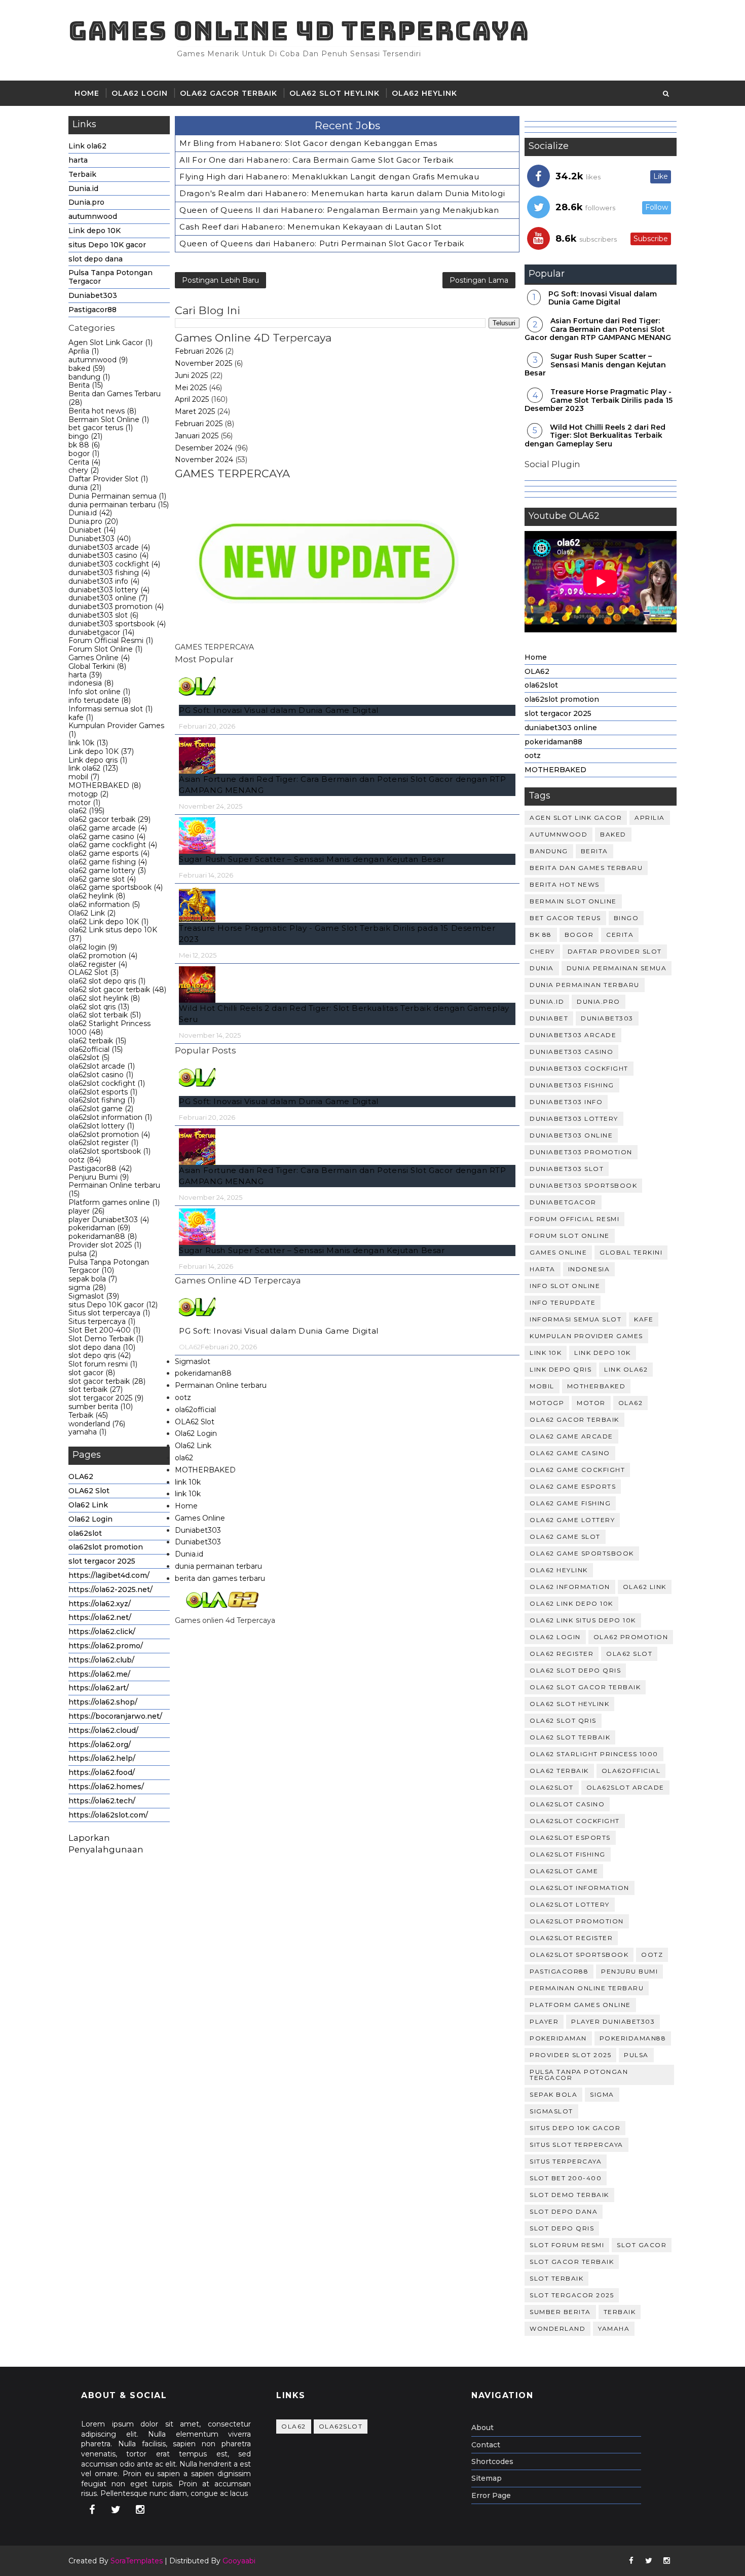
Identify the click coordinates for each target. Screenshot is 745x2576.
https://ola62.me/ (99, 1674)
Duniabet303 (93, 295)
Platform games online (114, 1202)
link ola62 (93, 768)
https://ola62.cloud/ (103, 1730)
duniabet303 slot (103, 615)
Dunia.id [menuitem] (189, 1554)
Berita (86, 385)
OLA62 (81, 1476)
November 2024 (204, 460)
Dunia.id (83, 188)
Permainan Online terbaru (114, 1189)
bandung (89, 377)
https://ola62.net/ (100, 1617)
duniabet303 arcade (109, 547)
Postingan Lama (479, 280)
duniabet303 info (104, 581)
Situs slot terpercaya (109, 1313)
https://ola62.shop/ (103, 1702)
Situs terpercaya (102, 1321)
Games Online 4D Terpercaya (299, 31)
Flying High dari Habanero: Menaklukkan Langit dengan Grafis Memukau (329, 177)
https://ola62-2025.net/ (110, 1589)
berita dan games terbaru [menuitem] (220, 1578)
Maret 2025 (195, 411)
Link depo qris (98, 760)
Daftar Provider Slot (108, 479)
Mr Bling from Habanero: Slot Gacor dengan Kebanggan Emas (308, 143)
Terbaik (82, 174)
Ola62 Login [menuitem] (196, 1433)
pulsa (83, 1254)
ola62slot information (110, 1117)
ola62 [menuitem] (184, 1458)
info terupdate (100, 700)
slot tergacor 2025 (106, 1398)
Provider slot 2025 (105, 1245)
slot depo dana (96, 259)
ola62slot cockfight (107, 1083)
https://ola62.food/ (102, 1772)
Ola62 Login (90, 1519)
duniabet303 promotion (116, 607)
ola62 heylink (424, 93)
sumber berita (101, 1407)
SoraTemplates (137, 2561)
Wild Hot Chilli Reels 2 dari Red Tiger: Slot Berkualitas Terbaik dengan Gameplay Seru (595, 436)
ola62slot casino (101, 1075)
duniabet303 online (108, 598)
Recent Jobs (347, 125)
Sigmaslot (94, 1296)
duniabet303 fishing (109, 573)
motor (84, 803)
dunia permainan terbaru (119, 505)
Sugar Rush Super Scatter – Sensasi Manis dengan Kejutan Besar (312, 859)
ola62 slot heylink (334, 93)
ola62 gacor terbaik (229, 93)
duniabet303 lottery (109, 590)
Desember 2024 (204, 448)
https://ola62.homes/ (106, 1787)
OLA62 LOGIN (140, 93)
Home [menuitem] (186, 1506)
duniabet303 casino (108, 555)
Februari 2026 (199, 351)
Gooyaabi (239, 2561)
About (482, 2428)
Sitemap (487, 2478)
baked (87, 368)
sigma (87, 1287)
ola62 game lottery (107, 870)
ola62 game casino (107, 837)
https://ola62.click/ (102, 1632)
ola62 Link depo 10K (108, 922)
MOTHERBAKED (105, 785)
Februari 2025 (199, 424)
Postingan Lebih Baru (220, 280)
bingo (85, 436)
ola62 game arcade (108, 828)
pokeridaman (99, 1228)
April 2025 (192, 399)
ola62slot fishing (102, 1100)
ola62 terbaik (97, 1041)
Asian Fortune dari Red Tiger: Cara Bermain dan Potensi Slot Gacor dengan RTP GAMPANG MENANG (598, 329)
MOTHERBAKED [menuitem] (205, 1470)
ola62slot (89, 1057)
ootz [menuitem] (183, 1397)
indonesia (91, 683)
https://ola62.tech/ (102, 1801)
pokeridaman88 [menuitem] (203, 1373)
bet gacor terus (101, 428)
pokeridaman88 (103, 1236)
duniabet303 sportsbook (117, 624)
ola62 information (104, 904)
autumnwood (93, 216)
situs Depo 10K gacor (107, 245)
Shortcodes (492, 2461)
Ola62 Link (92, 913)
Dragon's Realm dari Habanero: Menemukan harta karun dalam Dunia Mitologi (342, 193)
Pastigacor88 (92, 310)
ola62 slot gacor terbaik (117, 990)
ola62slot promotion (109, 1134)
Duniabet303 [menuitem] (198, 1530)
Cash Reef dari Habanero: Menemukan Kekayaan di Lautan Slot (311, 227)
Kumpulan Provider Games (116, 730)
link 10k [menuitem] (188, 1482)
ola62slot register (103, 1143)
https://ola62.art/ (99, 1688)
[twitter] (116, 2510)
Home (87, 93)
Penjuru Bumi (99, 1177)
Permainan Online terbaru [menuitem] (221, 1385)
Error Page (491, 2495)
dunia (85, 487)
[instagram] (140, 2510)
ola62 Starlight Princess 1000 (109, 1028)
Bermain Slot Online (109, 420)
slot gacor (92, 1373)
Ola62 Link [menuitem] (193, 1446)
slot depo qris (100, 1355)
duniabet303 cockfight (114, 564)
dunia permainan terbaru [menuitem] (218, 1566)
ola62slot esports (103, 1092)
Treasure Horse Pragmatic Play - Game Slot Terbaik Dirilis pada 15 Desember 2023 (599, 400)
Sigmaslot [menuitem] (193, 1361)
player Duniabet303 (109, 1220)
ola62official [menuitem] (195, 1410)
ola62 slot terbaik (105, 1015)
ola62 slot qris (99, 1007)
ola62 (86, 811)
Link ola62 (87, 146)
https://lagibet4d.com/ (109, 1575)
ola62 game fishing (108, 862)
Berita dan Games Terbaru (115, 398)
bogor (84, 453)
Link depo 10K (95, 231)
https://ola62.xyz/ (100, 1604)
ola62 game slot (102, 879)
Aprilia (84, 351)
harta (78, 160)
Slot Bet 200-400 (104, 1330)
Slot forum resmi (103, 1364)
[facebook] (92, 2510)
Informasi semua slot (110, 709)
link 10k (88, 743)
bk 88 (84, 445)
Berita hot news (102, 411)
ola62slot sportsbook (109, 1151)
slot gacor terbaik (107, 1381)
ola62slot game (101, 1109)
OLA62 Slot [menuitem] (195, 1422)
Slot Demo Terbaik (106, 1339)
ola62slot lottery (101, 1126)
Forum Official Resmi (111, 640)
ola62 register (98, 964)
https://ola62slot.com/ (108, 1815)
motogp (88, 794)
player (86, 1211)
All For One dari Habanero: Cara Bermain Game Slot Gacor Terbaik (316, 160)
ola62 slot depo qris (107, 981)
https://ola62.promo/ (106, 1646)
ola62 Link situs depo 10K (113, 934)
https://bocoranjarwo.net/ (115, 1716)
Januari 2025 (197, 436)
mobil (84, 777)
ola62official (96, 1049)
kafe (81, 717)
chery (84, 470)
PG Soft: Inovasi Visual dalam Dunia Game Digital (279, 710)
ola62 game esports (109, 853)
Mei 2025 (191, 388)
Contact (486, 2445)
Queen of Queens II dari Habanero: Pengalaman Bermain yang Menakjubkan (339, 210)
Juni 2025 (191, 375)
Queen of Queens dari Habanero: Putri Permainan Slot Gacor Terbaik (322, 243)
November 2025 (203, 363)
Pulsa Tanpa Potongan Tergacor (110, 277)
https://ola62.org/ (100, 1745)
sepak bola (93, 1279)
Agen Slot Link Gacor (110, 343)
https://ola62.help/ (102, 1758)
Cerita (84, 462)
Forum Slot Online (105, 649)
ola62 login (93, 947)
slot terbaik (96, 1389)
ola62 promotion (103, 956)
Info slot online (99, 692)
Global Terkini (97, 666)
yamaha (87, 1432)
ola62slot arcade (102, 1066)
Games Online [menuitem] (200, 1518)
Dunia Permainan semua (117, 496)
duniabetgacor (101, 632)
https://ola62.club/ (101, 1660)
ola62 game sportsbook (116, 887)
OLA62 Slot (94, 972)
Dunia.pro (86, 202)
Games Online (99, 658)
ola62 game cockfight (113, 845)
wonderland (97, 1424)
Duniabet (92, 530)
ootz (85, 1160)
